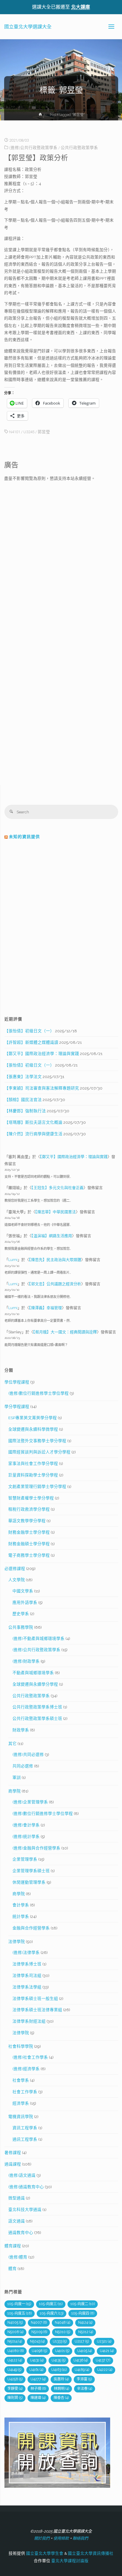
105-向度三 (51, 2304)
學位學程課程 (17, 1382)
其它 (12, 1743)
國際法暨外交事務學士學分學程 (37, 1441)
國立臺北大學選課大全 (28, 26)
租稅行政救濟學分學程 (29, 1509)
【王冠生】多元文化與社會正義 (57, 1188)
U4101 (62, 2351)
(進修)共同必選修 (28, 1754)
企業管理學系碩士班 (31, 1871)
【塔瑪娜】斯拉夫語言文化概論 (33, 1122)
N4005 (15, 2323)
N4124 (85, 2323)
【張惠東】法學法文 (23, 1077)
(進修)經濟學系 (26, 2069)
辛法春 (85, 2389)
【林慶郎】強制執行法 (25, 1111)
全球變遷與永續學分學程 (35, 1684)
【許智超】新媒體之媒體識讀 (31, 1042)
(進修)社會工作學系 (30, 2057)
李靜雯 (15, 2389)
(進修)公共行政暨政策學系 (33, 148)
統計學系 (21, 1916)
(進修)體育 (18, 2257)
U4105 (85, 2351)
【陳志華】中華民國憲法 (56, 1212)
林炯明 (61, 2389)
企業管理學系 (25, 1859)
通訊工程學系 (25, 2139)
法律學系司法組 (27, 1975)
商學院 (15, 1791)
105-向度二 (83, 2304)
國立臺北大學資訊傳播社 (91, 2553)
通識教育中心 (21, 2232)
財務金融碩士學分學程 (29, 1544)
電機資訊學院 (21, 2117)
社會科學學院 (21, 2046)
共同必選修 (23, 1766)
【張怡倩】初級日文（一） (29, 1031)
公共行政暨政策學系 (79, 148)
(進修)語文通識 (22, 2175)
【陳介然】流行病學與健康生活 (33, 1134)
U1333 (60, 2341)
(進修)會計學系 (26, 1825)
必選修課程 (15, 1569)
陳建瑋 (38, 2398)
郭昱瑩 (44, 432)
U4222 (105, 2370)
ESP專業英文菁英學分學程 (33, 1418)
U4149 (14, 2370)
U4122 (15, 2360)
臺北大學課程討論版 (69, 2561)
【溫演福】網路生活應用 (52, 1236)
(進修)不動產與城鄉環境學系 (38, 1638)
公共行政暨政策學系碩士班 (37, 1718)
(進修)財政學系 (26, 1661)
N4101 (15, 432)
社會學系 (21, 2080)
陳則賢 (15, 2398)
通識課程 (13, 2164)
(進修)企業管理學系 (30, 1802)
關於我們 (42, 2538)
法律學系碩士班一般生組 (35, 1998)
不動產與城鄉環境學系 (33, 1673)
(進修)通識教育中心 (26, 2187)
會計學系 (21, 1905)
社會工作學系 (25, 2092)
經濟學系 (21, 2103)
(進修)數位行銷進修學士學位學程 (38, 1393)
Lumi (13, 1260)
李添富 (84, 2379)
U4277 (38, 2379)
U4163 (59, 2370)
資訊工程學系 (25, 2128)
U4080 (16, 2351)
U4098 (39, 2351)
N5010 (63, 2332)
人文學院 (17, 1580)
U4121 (107, 2351)
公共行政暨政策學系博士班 (37, 1707)
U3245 (29, 432)
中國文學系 (23, 1591)
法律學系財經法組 (29, 2021)
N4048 (62, 2323)
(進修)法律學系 (26, 1952)
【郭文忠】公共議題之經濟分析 (55, 1284)
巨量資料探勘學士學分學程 (33, 1475)
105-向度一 (19, 2304)
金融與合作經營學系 (31, 1928)
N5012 (86, 2332)
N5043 (37, 2341)
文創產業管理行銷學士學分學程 (37, 1486)
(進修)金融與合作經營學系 (36, 1848)
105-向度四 (83, 2313)
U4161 (36, 2370)
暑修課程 (13, 2153)
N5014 (15, 2341)
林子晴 (38, 2389)
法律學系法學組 (27, 1987)
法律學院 (17, 1942)
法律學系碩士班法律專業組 (37, 2010)
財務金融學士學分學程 (29, 1532)
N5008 (15, 2332)
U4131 (37, 2360)
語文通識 (17, 2221)
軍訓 (17, 1777)
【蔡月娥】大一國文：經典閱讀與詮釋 (65, 1332)
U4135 (58, 2360)
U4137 (103, 2360)
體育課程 (13, 2246)
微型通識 (17, 2198)
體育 (12, 2268)
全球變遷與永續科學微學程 (33, 1429)
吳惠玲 (61, 2379)
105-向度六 (52, 2313)
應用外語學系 (25, 1602)
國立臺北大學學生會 (44, 2553)
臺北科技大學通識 (25, 2209)
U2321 (104, 2341)
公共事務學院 (21, 1627)
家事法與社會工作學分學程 (33, 1463)
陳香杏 (61, 2398)
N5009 (39, 2332)
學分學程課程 (17, 1406)
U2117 (82, 2341)
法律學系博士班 (27, 1964)
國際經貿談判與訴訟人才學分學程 (39, 1452)
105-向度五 (20, 2313)
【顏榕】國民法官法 (23, 1100)
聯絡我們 (80, 2538)
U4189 (82, 2370)
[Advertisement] (61, 547)
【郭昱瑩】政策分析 (36, 158)
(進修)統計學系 (26, 1836)
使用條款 (61, 2538)
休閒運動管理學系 (29, 1882)
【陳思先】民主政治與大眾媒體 (55, 1260)
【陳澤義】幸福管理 (45, 1308)
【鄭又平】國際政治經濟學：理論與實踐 (42, 1054)
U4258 (15, 2379)
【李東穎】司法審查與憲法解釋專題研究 (42, 1088)
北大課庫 (81, 7)
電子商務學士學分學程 (29, 1555)
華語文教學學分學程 (27, 1521)
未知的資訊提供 (24, 837)
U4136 (81, 2360)
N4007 (39, 2323)
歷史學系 (21, 1614)
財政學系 (21, 1730)
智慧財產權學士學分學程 (31, 1498)
